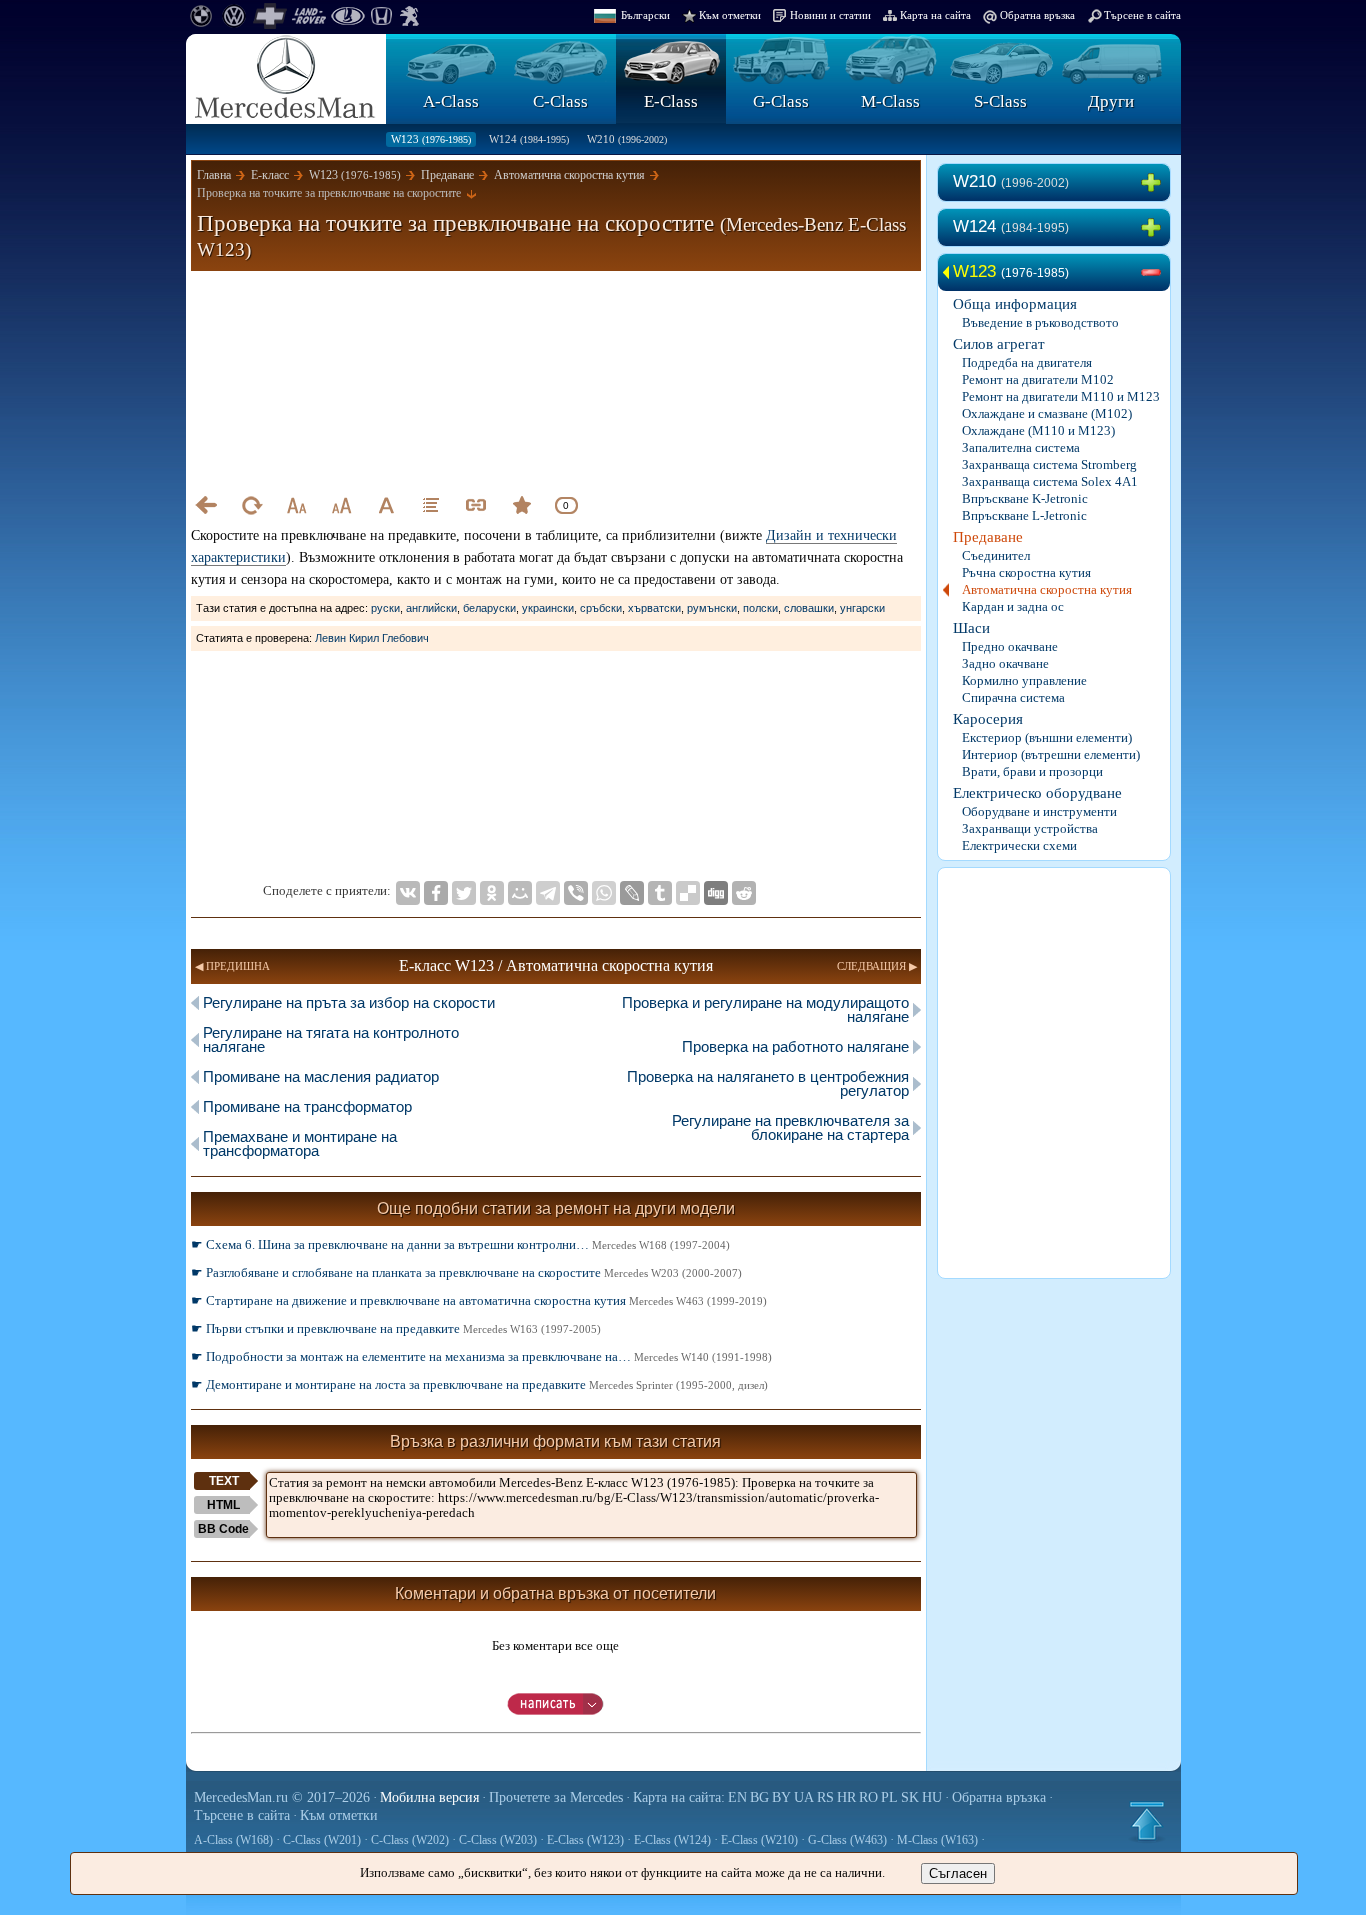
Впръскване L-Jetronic (1024, 515)
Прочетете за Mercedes (556, 1797)
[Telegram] (548, 893)
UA (804, 1797)
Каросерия (988, 719)
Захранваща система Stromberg (1049, 464)
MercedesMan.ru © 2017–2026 (282, 1797)
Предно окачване (1010, 646)
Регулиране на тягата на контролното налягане (331, 1039)
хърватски (654, 608)
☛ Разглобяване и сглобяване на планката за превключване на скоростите (466, 1272)
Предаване (988, 537)
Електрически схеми (1019, 845)
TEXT (224, 1481)
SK (910, 1797)
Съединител (996, 555)
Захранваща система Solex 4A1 (1050, 481)
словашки (809, 608)
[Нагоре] (1147, 1821)
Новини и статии (830, 15)
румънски (712, 608)
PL (889, 1797)
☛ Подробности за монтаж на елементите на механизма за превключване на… (481, 1356)
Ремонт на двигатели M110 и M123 (1061, 396)
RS (825, 1797)
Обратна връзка (1037, 15)
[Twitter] (464, 893)
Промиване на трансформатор (307, 1106)
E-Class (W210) (759, 1840)
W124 (529, 139)
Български (645, 15)
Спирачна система (1013, 697)
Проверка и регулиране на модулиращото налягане (765, 1009)
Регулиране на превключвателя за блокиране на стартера (790, 1127)
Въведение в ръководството (1040, 322)
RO (868, 1797)
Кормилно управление (1024, 680)
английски (431, 608)
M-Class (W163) (937, 1840)
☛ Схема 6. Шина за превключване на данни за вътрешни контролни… (460, 1244)
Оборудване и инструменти (1039, 811)
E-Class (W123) (585, 1840)
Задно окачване (1005, 663)
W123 (431, 139)
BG (759, 1797)
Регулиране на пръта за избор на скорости (349, 1002)
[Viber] (576, 893)
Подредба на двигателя (1027, 362)
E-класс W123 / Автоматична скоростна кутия (556, 965)
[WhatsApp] (604, 893)
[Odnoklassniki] (492, 893)
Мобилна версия (429, 1797)
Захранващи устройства (1030, 828)
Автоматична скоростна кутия (1047, 589)
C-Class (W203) (498, 1840)
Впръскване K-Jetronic (1025, 498)
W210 (627, 139)
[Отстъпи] (206, 505)
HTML (223, 1505)
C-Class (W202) (410, 1840)
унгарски (862, 608)
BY (781, 1797)
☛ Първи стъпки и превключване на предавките (396, 1328)
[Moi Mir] (520, 893)
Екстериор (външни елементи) (1047, 737)
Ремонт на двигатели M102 (1038, 379)
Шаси (971, 628)
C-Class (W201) (322, 1840)
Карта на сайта (935, 15)
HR (846, 1797)
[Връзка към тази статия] (476, 505)
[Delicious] (688, 893)
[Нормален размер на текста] (386, 505)
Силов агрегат (999, 344)
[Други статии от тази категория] (431, 505)
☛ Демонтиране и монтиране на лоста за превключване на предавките (479, 1384)
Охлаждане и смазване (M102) (1047, 413)
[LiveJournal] (632, 893)
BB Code (223, 1529)
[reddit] (744, 893)
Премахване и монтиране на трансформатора (300, 1143)
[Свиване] (1155, 273)
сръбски (601, 608)
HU (932, 1797)
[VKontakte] (408, 893)
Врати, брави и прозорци (1032, 771)
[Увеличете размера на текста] (341, 505)
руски (385, 608)
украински (548, 608)
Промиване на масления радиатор (321, 1076)
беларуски (489, 608)
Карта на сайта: (679, 1797)
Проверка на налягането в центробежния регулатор (768, 1083)
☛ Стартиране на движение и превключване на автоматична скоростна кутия (479, 1300)
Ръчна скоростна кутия (1026, 572)
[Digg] (716, 893)
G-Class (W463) (847, 1840)
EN (737, 1797)
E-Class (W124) (672, 1840)
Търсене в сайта (1142, 15)
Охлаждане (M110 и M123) (1038, 430)
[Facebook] (436, 893)
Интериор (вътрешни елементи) (1051, 754)
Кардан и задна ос (1013, 606)
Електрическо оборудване (1037, 793)
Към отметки (730, 15)
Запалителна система (1021, 447)
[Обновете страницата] (251, 505)
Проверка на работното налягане (795, 1046)
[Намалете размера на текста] (296, 505)
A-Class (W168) (233, 1840)
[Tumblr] (660, 893)
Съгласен (958, 1873)
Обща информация (1015, 304)
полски (760, 608)
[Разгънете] (1155, 183)
